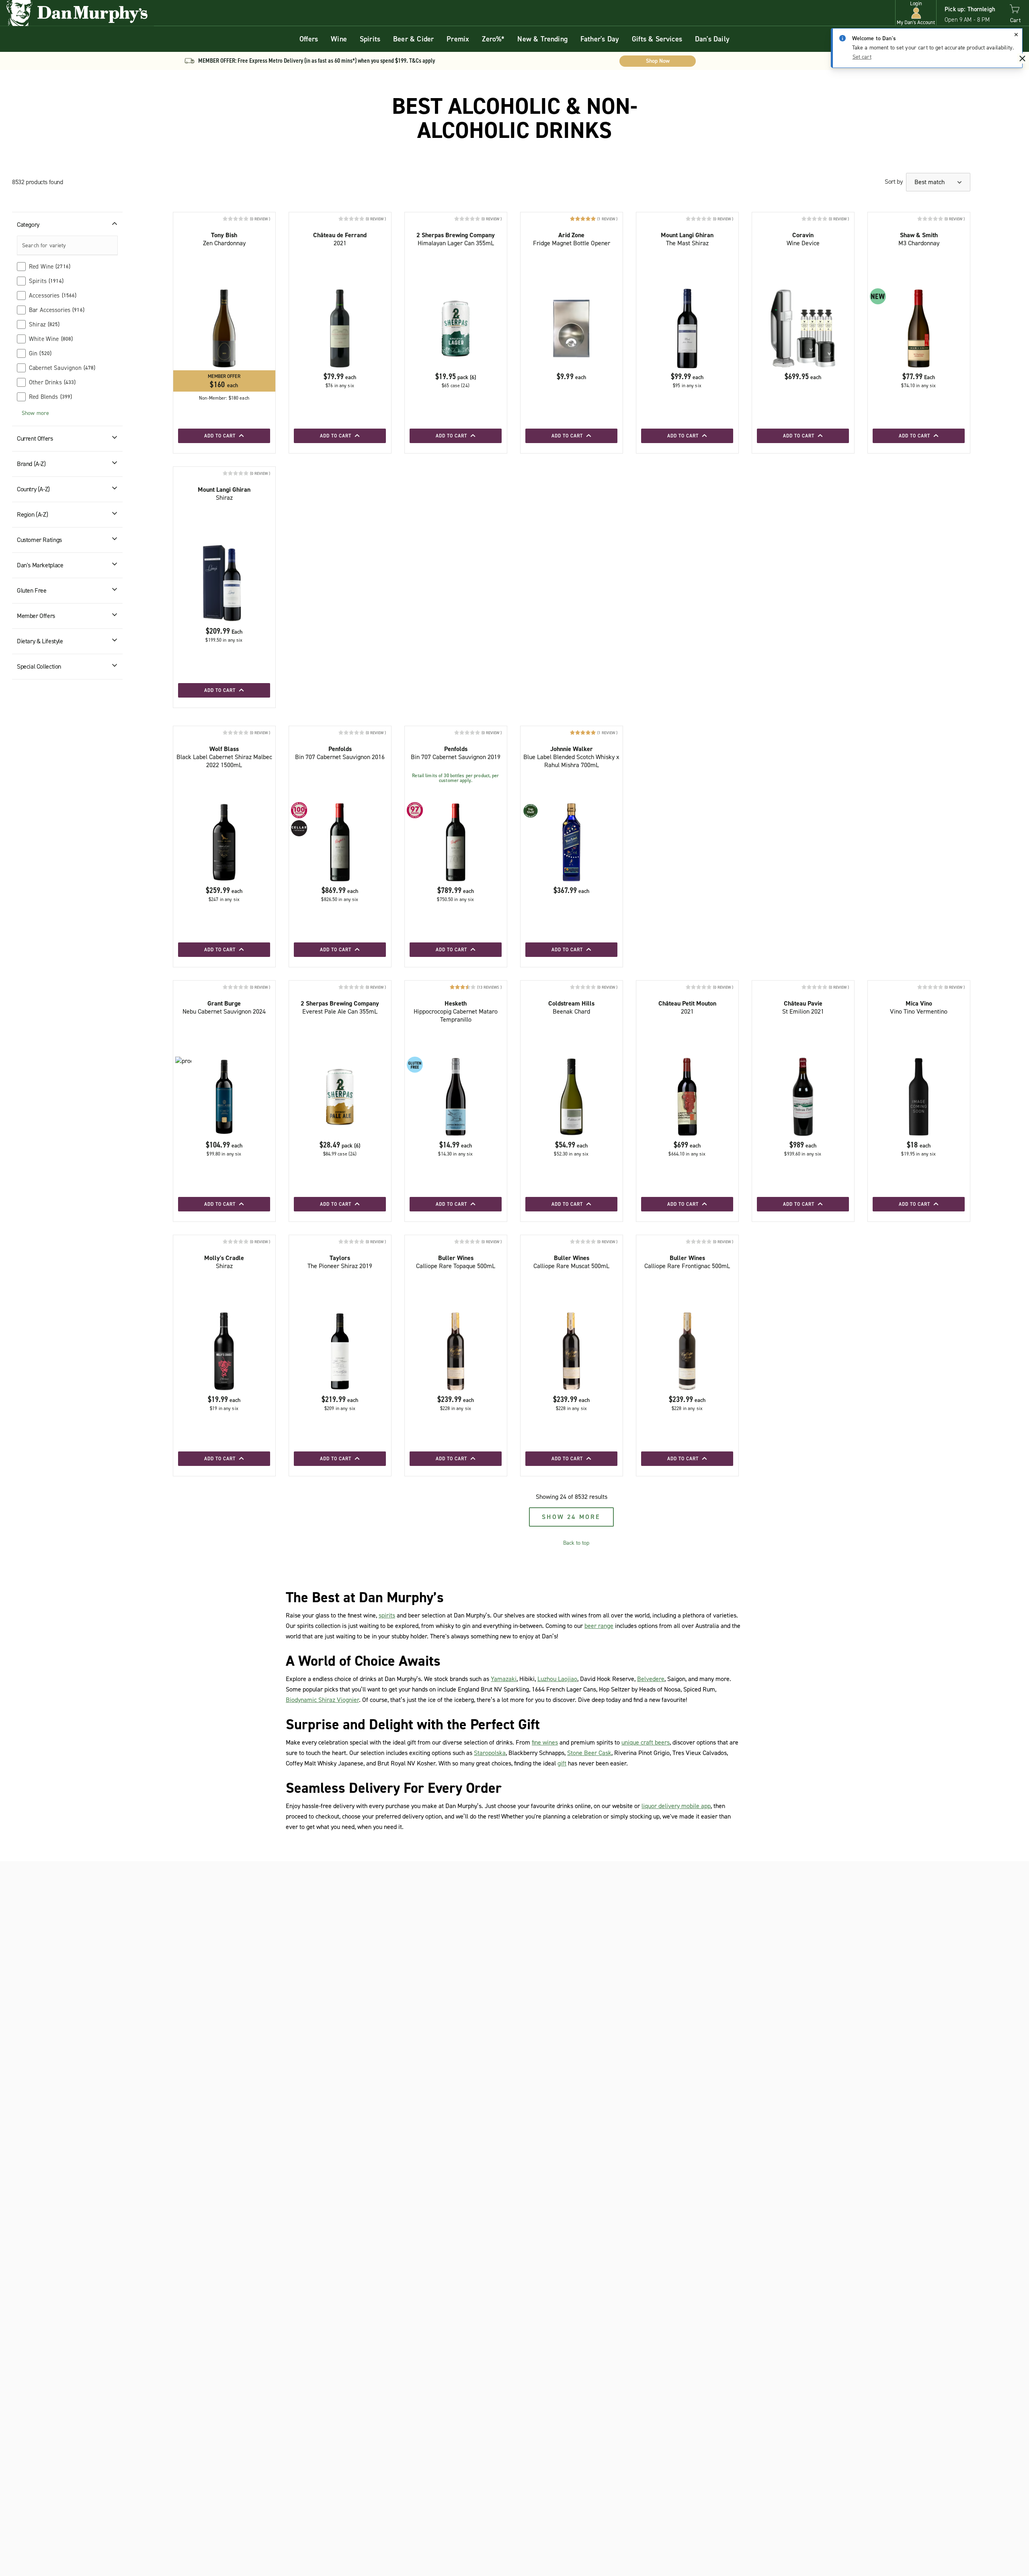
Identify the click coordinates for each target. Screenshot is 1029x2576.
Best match (930, 182)
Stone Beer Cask (589, 1753)
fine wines (545, 1742)
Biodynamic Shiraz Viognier (322, 1700)
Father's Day (600, 39)
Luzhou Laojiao (557, 1679)
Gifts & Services (657, 39)
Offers (309, 39)
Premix (458, 39)
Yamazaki (504, 1679)
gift (562, 1763)
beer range (599, 1626)
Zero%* (493, 39)
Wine (339, 39)
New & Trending (542, 39)
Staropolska (490, 1753)
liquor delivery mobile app (676, 1806)
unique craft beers (646, 1742)
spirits (387, 1615)
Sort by (894, 182)
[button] (916, 13)
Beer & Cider (413, 39)
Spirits (370, 39)
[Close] (1016, 35)
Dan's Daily (712, 39)
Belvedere (651, 1679)
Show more (35, 413)
